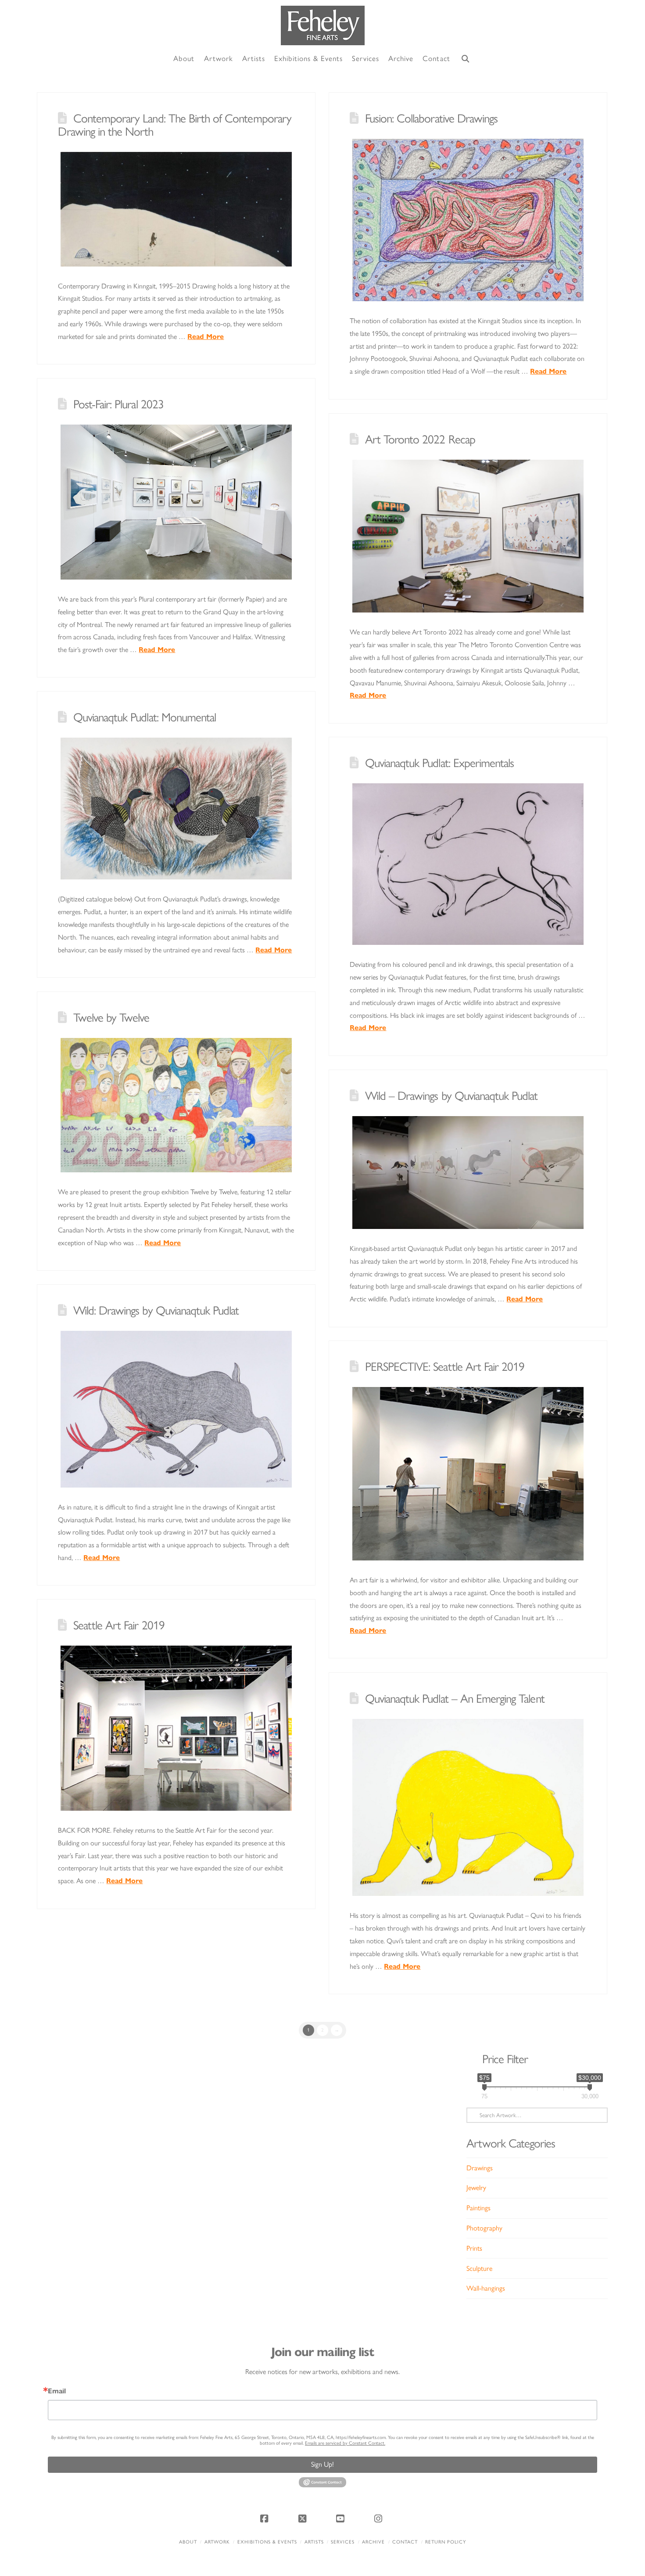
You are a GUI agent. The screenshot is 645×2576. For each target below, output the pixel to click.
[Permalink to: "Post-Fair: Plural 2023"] (176, 502)
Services (343, 2542)
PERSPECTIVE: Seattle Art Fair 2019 (445, 1367)
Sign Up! (322, 2464)
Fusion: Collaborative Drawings (431, 118)
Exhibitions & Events (267, 2542)
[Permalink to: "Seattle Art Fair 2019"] (176, 1728)
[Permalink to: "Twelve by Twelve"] (176, 1105)
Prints (474, 2248)
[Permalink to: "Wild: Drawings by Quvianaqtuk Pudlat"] (176, 1409)
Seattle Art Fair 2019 (119, 1625)
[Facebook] (265, 2518)
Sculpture (479, 2268)
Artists (314, 2542)
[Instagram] (380, 2518)
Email (57, 2391)
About (188, 2542)
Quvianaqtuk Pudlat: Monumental (145, 717)
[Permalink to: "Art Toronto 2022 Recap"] (468, 536)
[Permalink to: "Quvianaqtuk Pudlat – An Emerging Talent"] (468, 1807)
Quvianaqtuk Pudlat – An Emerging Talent (455, 1699)
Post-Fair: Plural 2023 (118, 404)
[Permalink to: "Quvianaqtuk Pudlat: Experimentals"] (468, 864)
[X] (304, 2518)
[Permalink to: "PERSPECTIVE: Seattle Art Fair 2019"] (468, 1474)
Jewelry (476, 2188)
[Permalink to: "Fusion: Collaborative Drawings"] (468, 220)
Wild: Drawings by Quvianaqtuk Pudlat (156, 1310)
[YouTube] (341, 2518)
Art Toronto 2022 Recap (420, 439)
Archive (373, 2542)
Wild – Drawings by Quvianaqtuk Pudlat (451, 1096)
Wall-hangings (486, 2288)
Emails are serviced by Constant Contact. (345, 2443)
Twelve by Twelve (111, 1018)
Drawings (480, 2168)
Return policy (446, 2542)
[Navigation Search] (466, 59)
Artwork (217, 2542)
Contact (405, 2542)
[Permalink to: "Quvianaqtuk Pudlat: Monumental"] (176, 809)
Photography (484, 2228)
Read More (206, 337)
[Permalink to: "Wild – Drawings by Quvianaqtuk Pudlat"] (468, 1173)
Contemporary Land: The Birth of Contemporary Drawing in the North (174, 125)
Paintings (478, 2208)
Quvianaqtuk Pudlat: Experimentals (440, 763)
